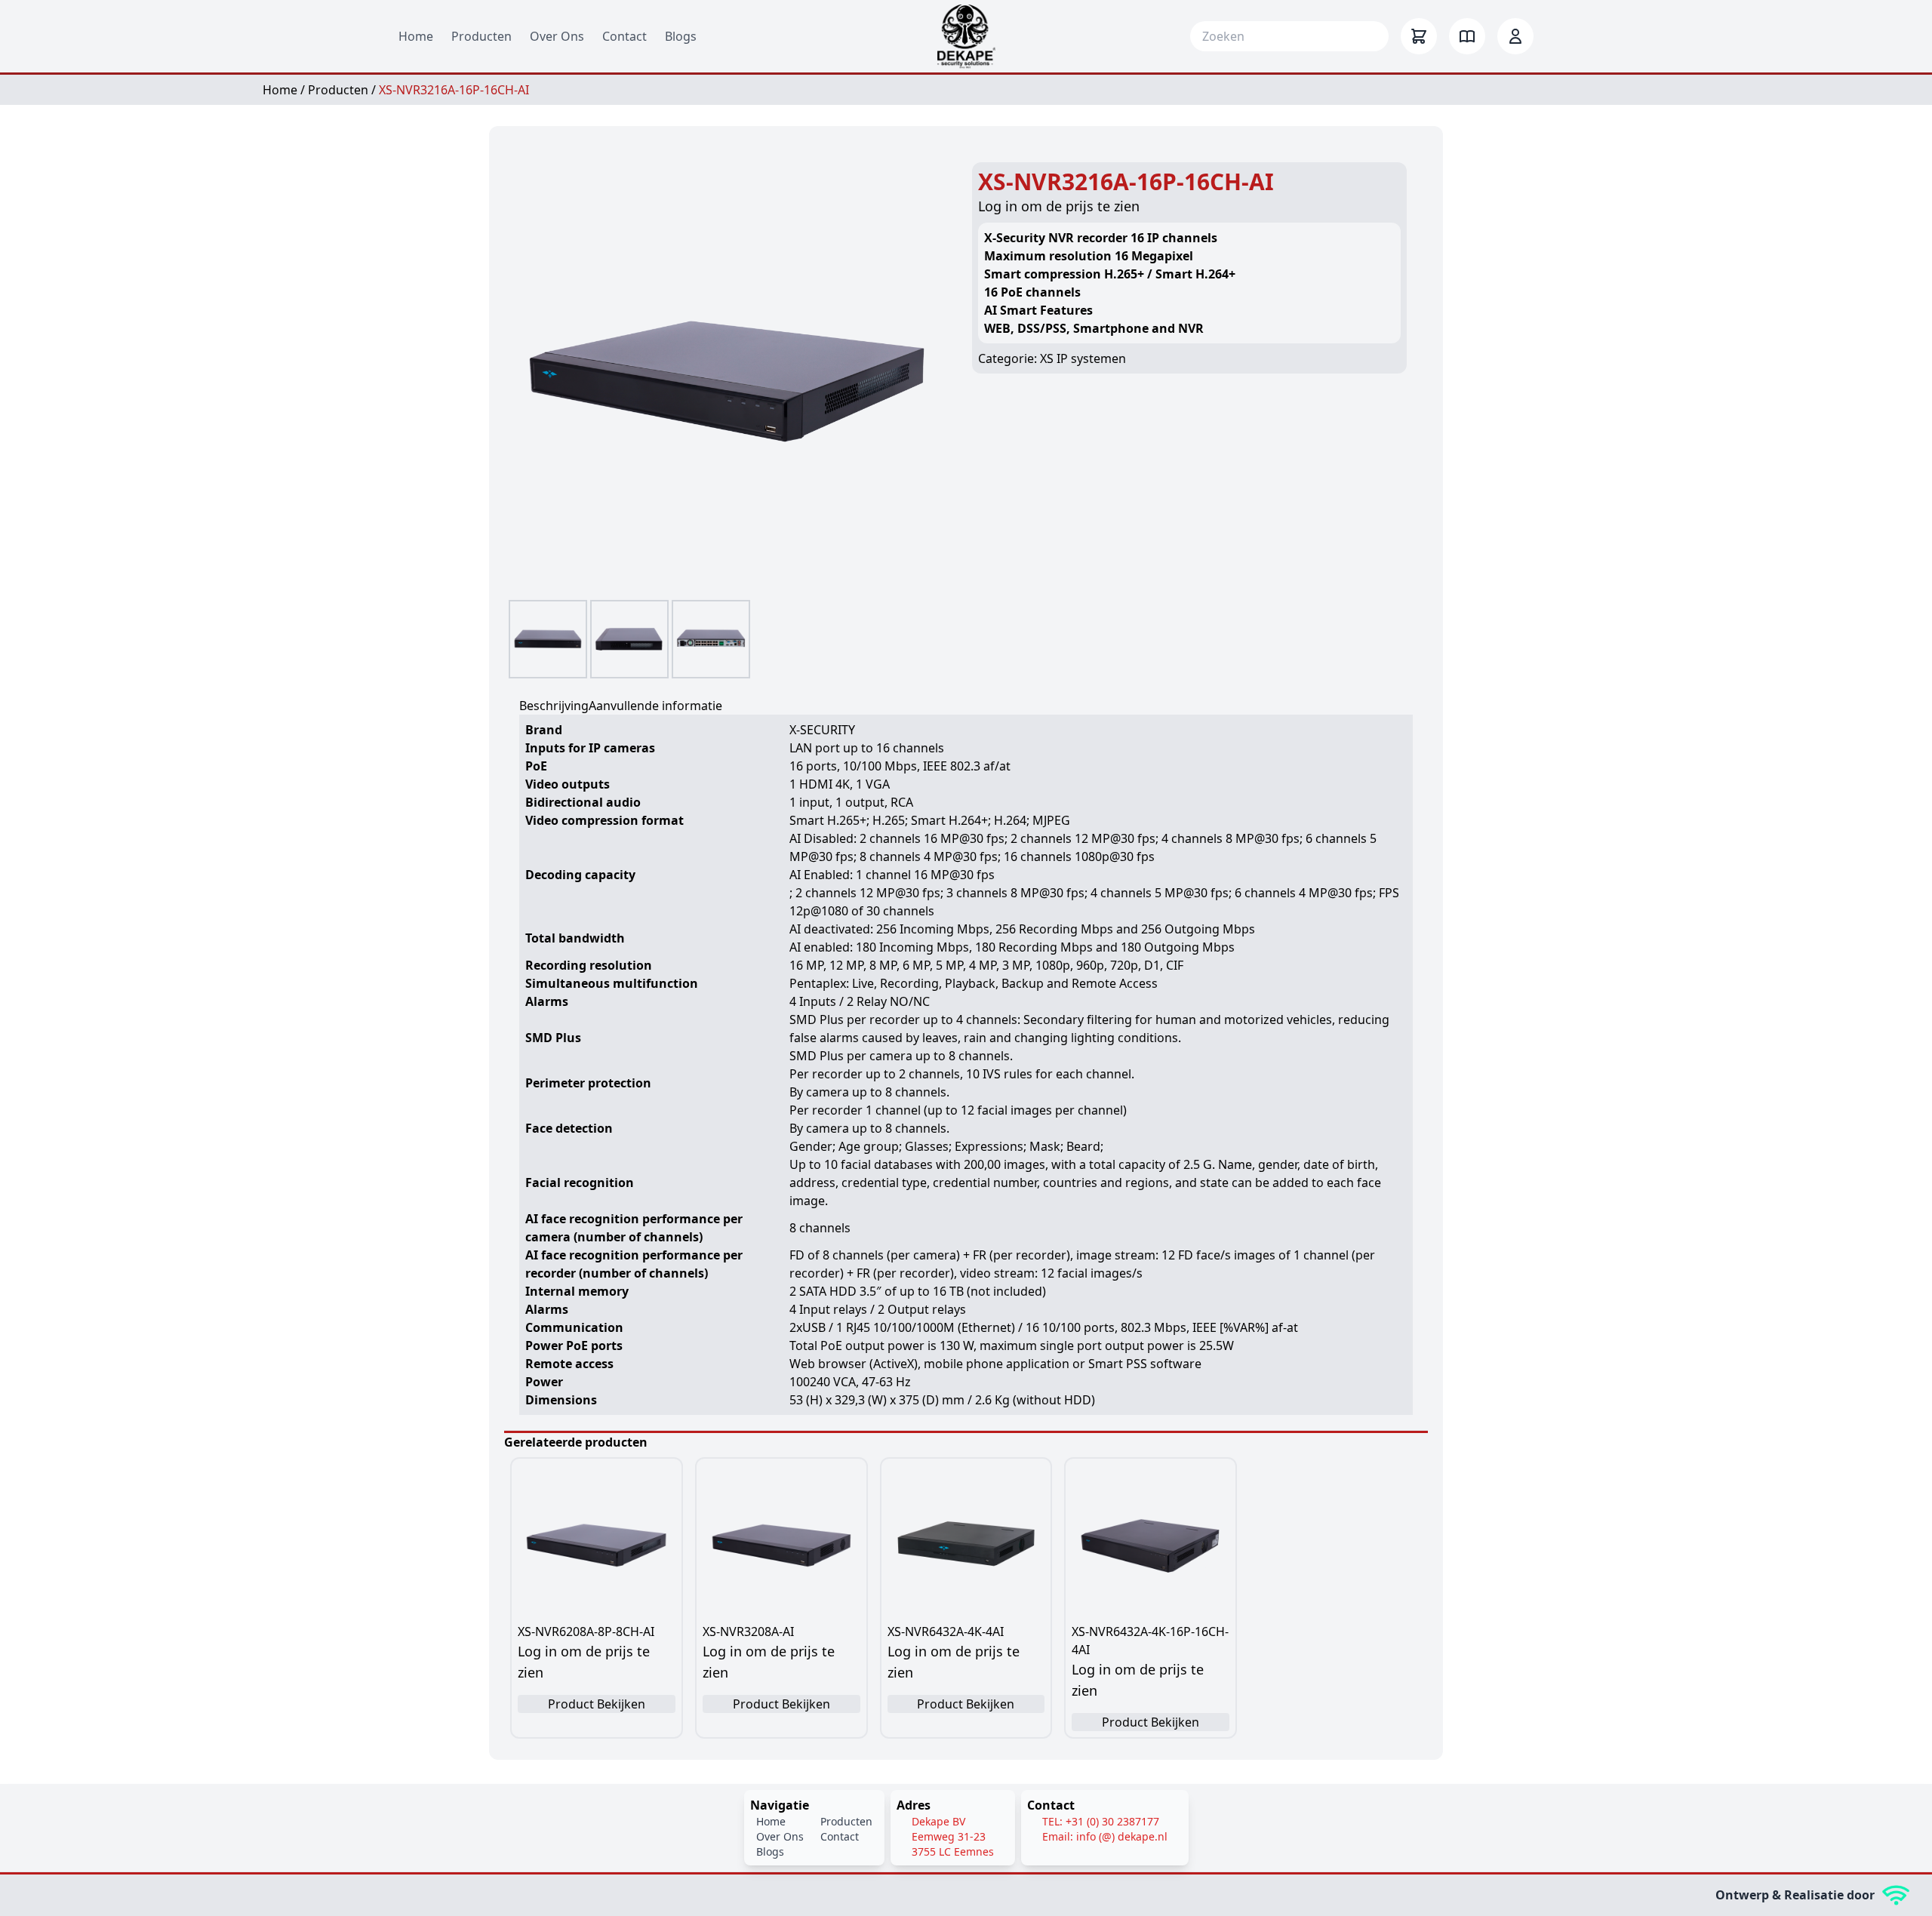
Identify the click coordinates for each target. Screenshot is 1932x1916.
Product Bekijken (597, 1704)
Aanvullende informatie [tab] (655, 706)
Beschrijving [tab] (554, 706)
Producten (481, 36)
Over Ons (557, 36)
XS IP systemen (1083, 358)
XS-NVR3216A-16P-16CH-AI (454, 90)
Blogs (681, 36)
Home (416, 36)
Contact (625, 36)
